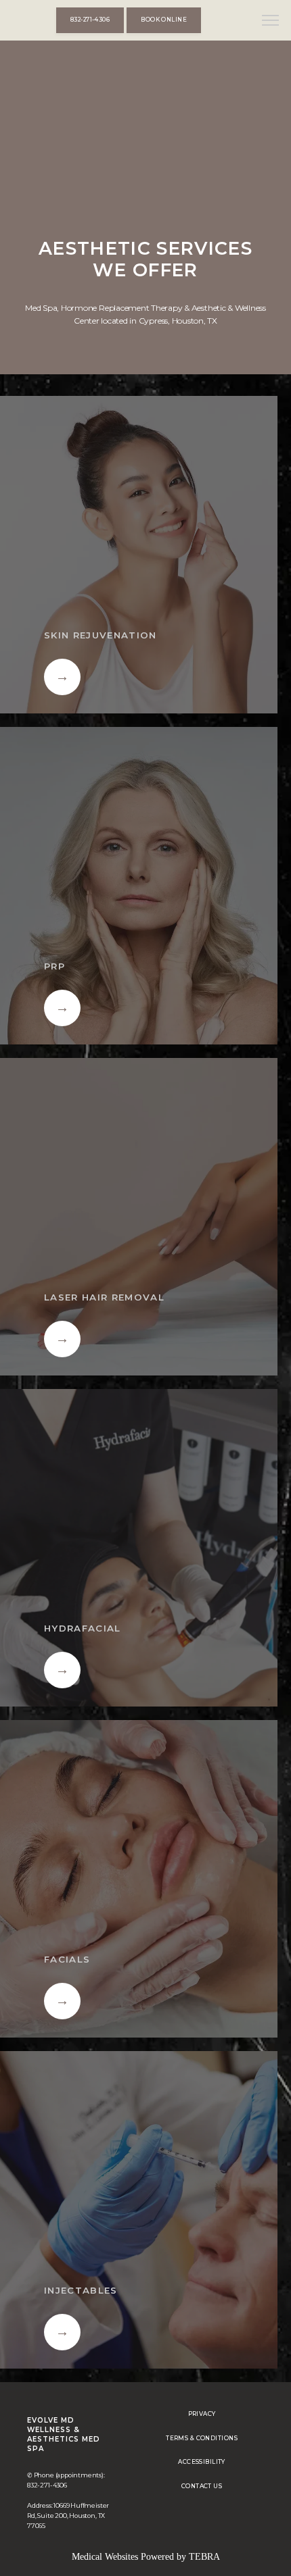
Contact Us (202, 2486)
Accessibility (202, 2462)
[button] (271, 22)
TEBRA (204, 2557)
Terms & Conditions (202, 2438)
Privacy (202, 2414)
